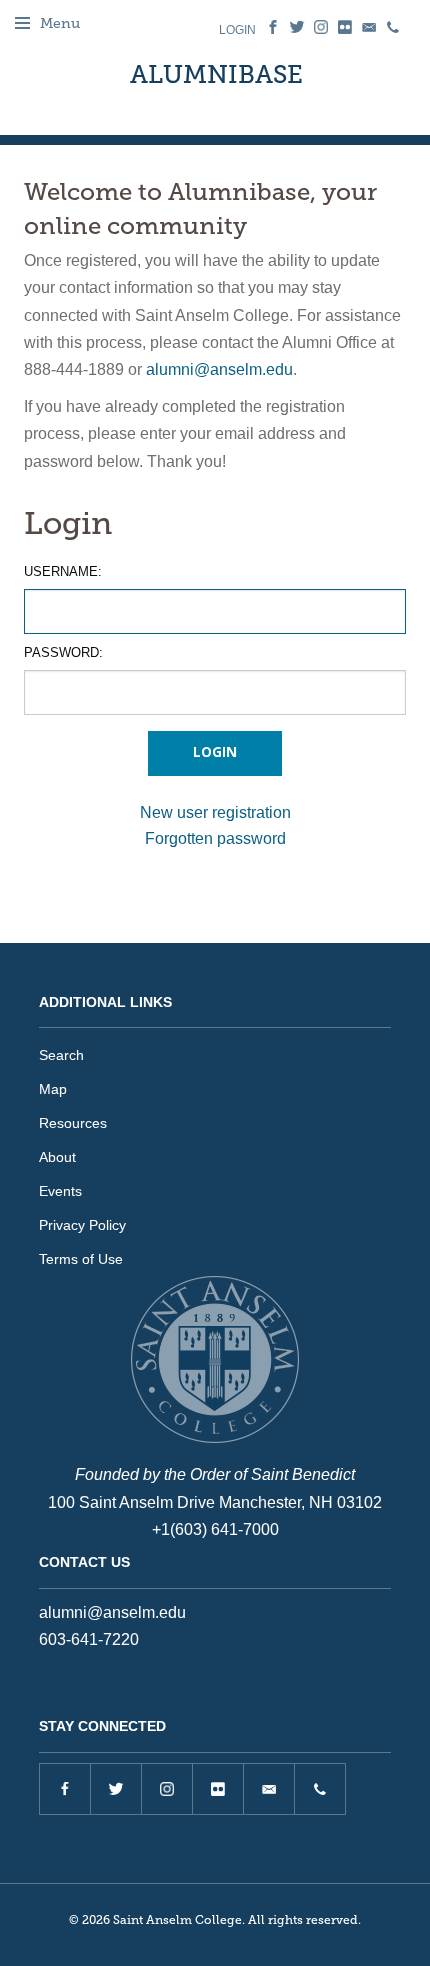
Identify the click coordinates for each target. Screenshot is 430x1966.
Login (237, 30)
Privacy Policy (82, 1225)
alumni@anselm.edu (219, 369)
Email (369, 27)
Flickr (345, 27)
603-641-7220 (89, 1639)
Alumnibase (216, 74)
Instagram (321, 27)
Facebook (273, 27)
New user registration (215, 812)
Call (393, 27)
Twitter (297, 27)
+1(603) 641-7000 (215, 1529)
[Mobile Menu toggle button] (22, 23)
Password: (63, 652)
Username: (63, 571)
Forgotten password (215, 838)
